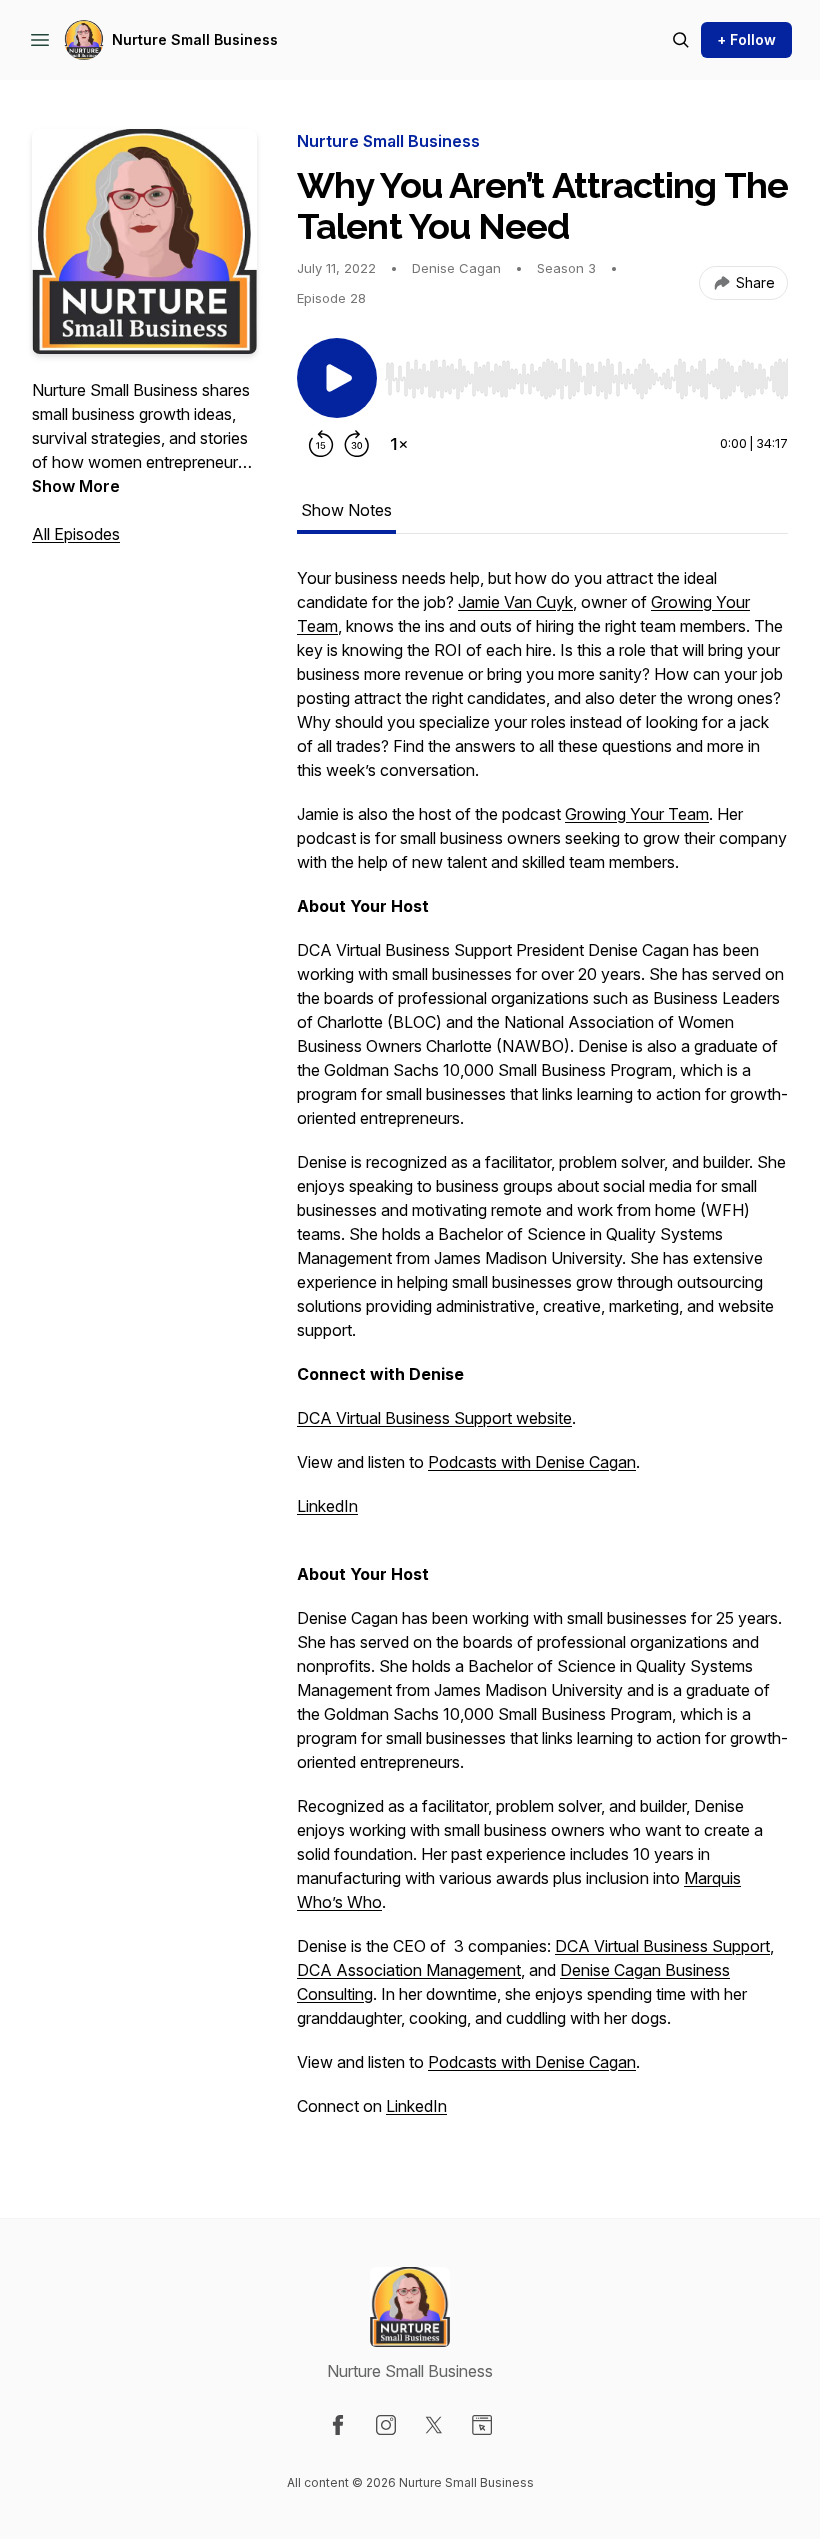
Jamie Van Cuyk (515, 602)
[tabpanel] (542, 1352)
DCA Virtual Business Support (662, 1946)
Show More (76, 486)
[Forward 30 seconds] (357, 444)
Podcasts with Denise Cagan (532, 1462)
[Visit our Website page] (482, 2425)
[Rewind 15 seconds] (321, 444)
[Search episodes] (681, 40)
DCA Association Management (409, 1970)
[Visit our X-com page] (434, 2425)
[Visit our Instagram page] (386, 2425)
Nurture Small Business (195, 39)
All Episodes (76, 534)
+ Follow (746, 39)
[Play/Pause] (337, 378)
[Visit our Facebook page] (338, 2425)
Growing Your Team (637, 814)
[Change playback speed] (399, 444)
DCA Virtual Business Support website (434, 1418)
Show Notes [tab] (346, 510)
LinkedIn (327, 1506)
